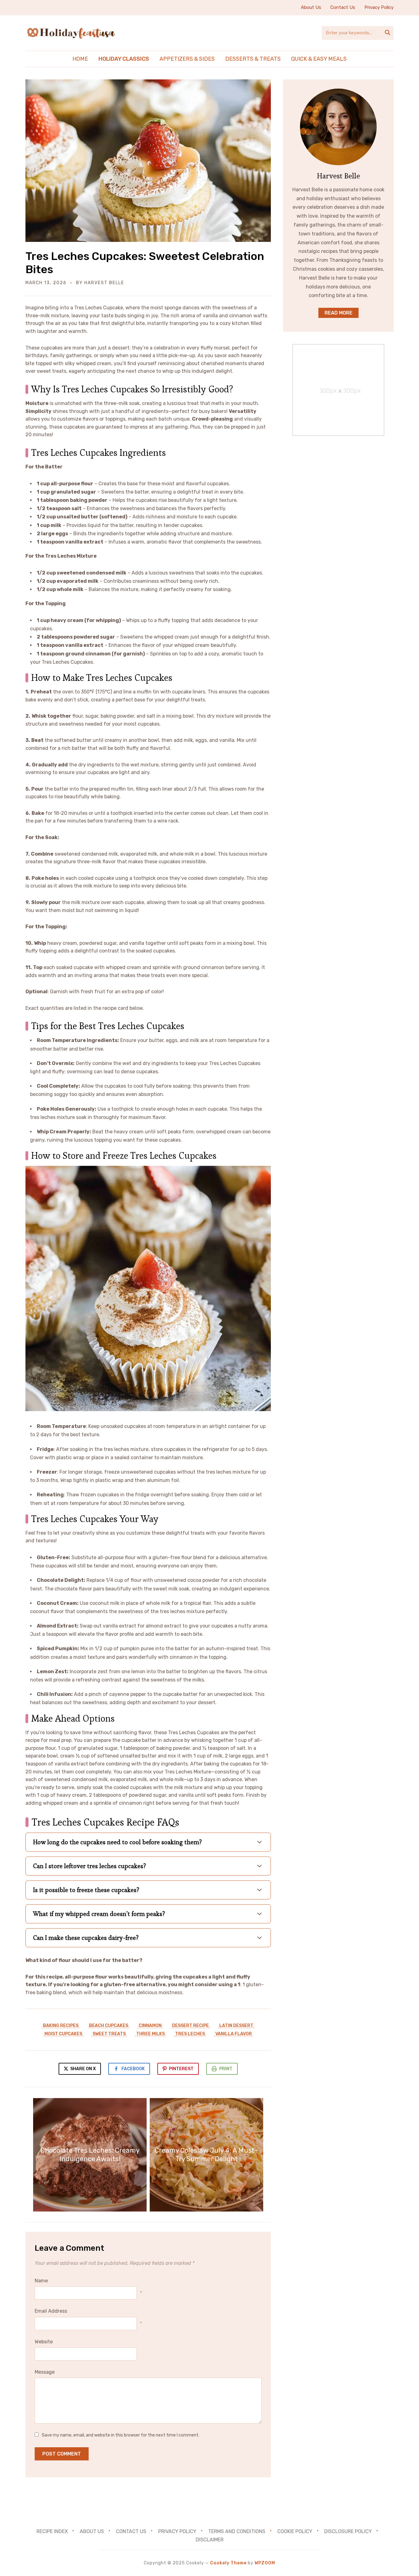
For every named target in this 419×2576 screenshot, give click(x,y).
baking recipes (61, 2026)
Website (44, 2342)
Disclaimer (210, 2540)
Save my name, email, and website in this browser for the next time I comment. (121, 2435)
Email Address (51, 2311)
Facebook (133, 2069)
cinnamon (150, 2026)
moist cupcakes (63, 2034)
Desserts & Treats (253, 59)
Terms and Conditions (237, 2531)
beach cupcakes (109, 2026)
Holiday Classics (124, 59)
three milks (150, 2034)
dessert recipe (190, 2026)
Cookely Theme (228, 2563)
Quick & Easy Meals (319, 59)
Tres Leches (190, 2034)
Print (226, 2069)
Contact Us (343, 7)
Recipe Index (52, 2531)
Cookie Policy (295, 2531)
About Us (311, 7)
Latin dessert (236, 2026)
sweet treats (109, 2034)
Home (80, 59)
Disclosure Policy (348, 2531)
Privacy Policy (379, 7)
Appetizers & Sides (187, 59)
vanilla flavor (234, 2034)
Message (45, 2372)
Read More (338, 313)
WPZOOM (265, 2563)
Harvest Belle (104, 283)
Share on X (83, 2069)
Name (41, 2281)
